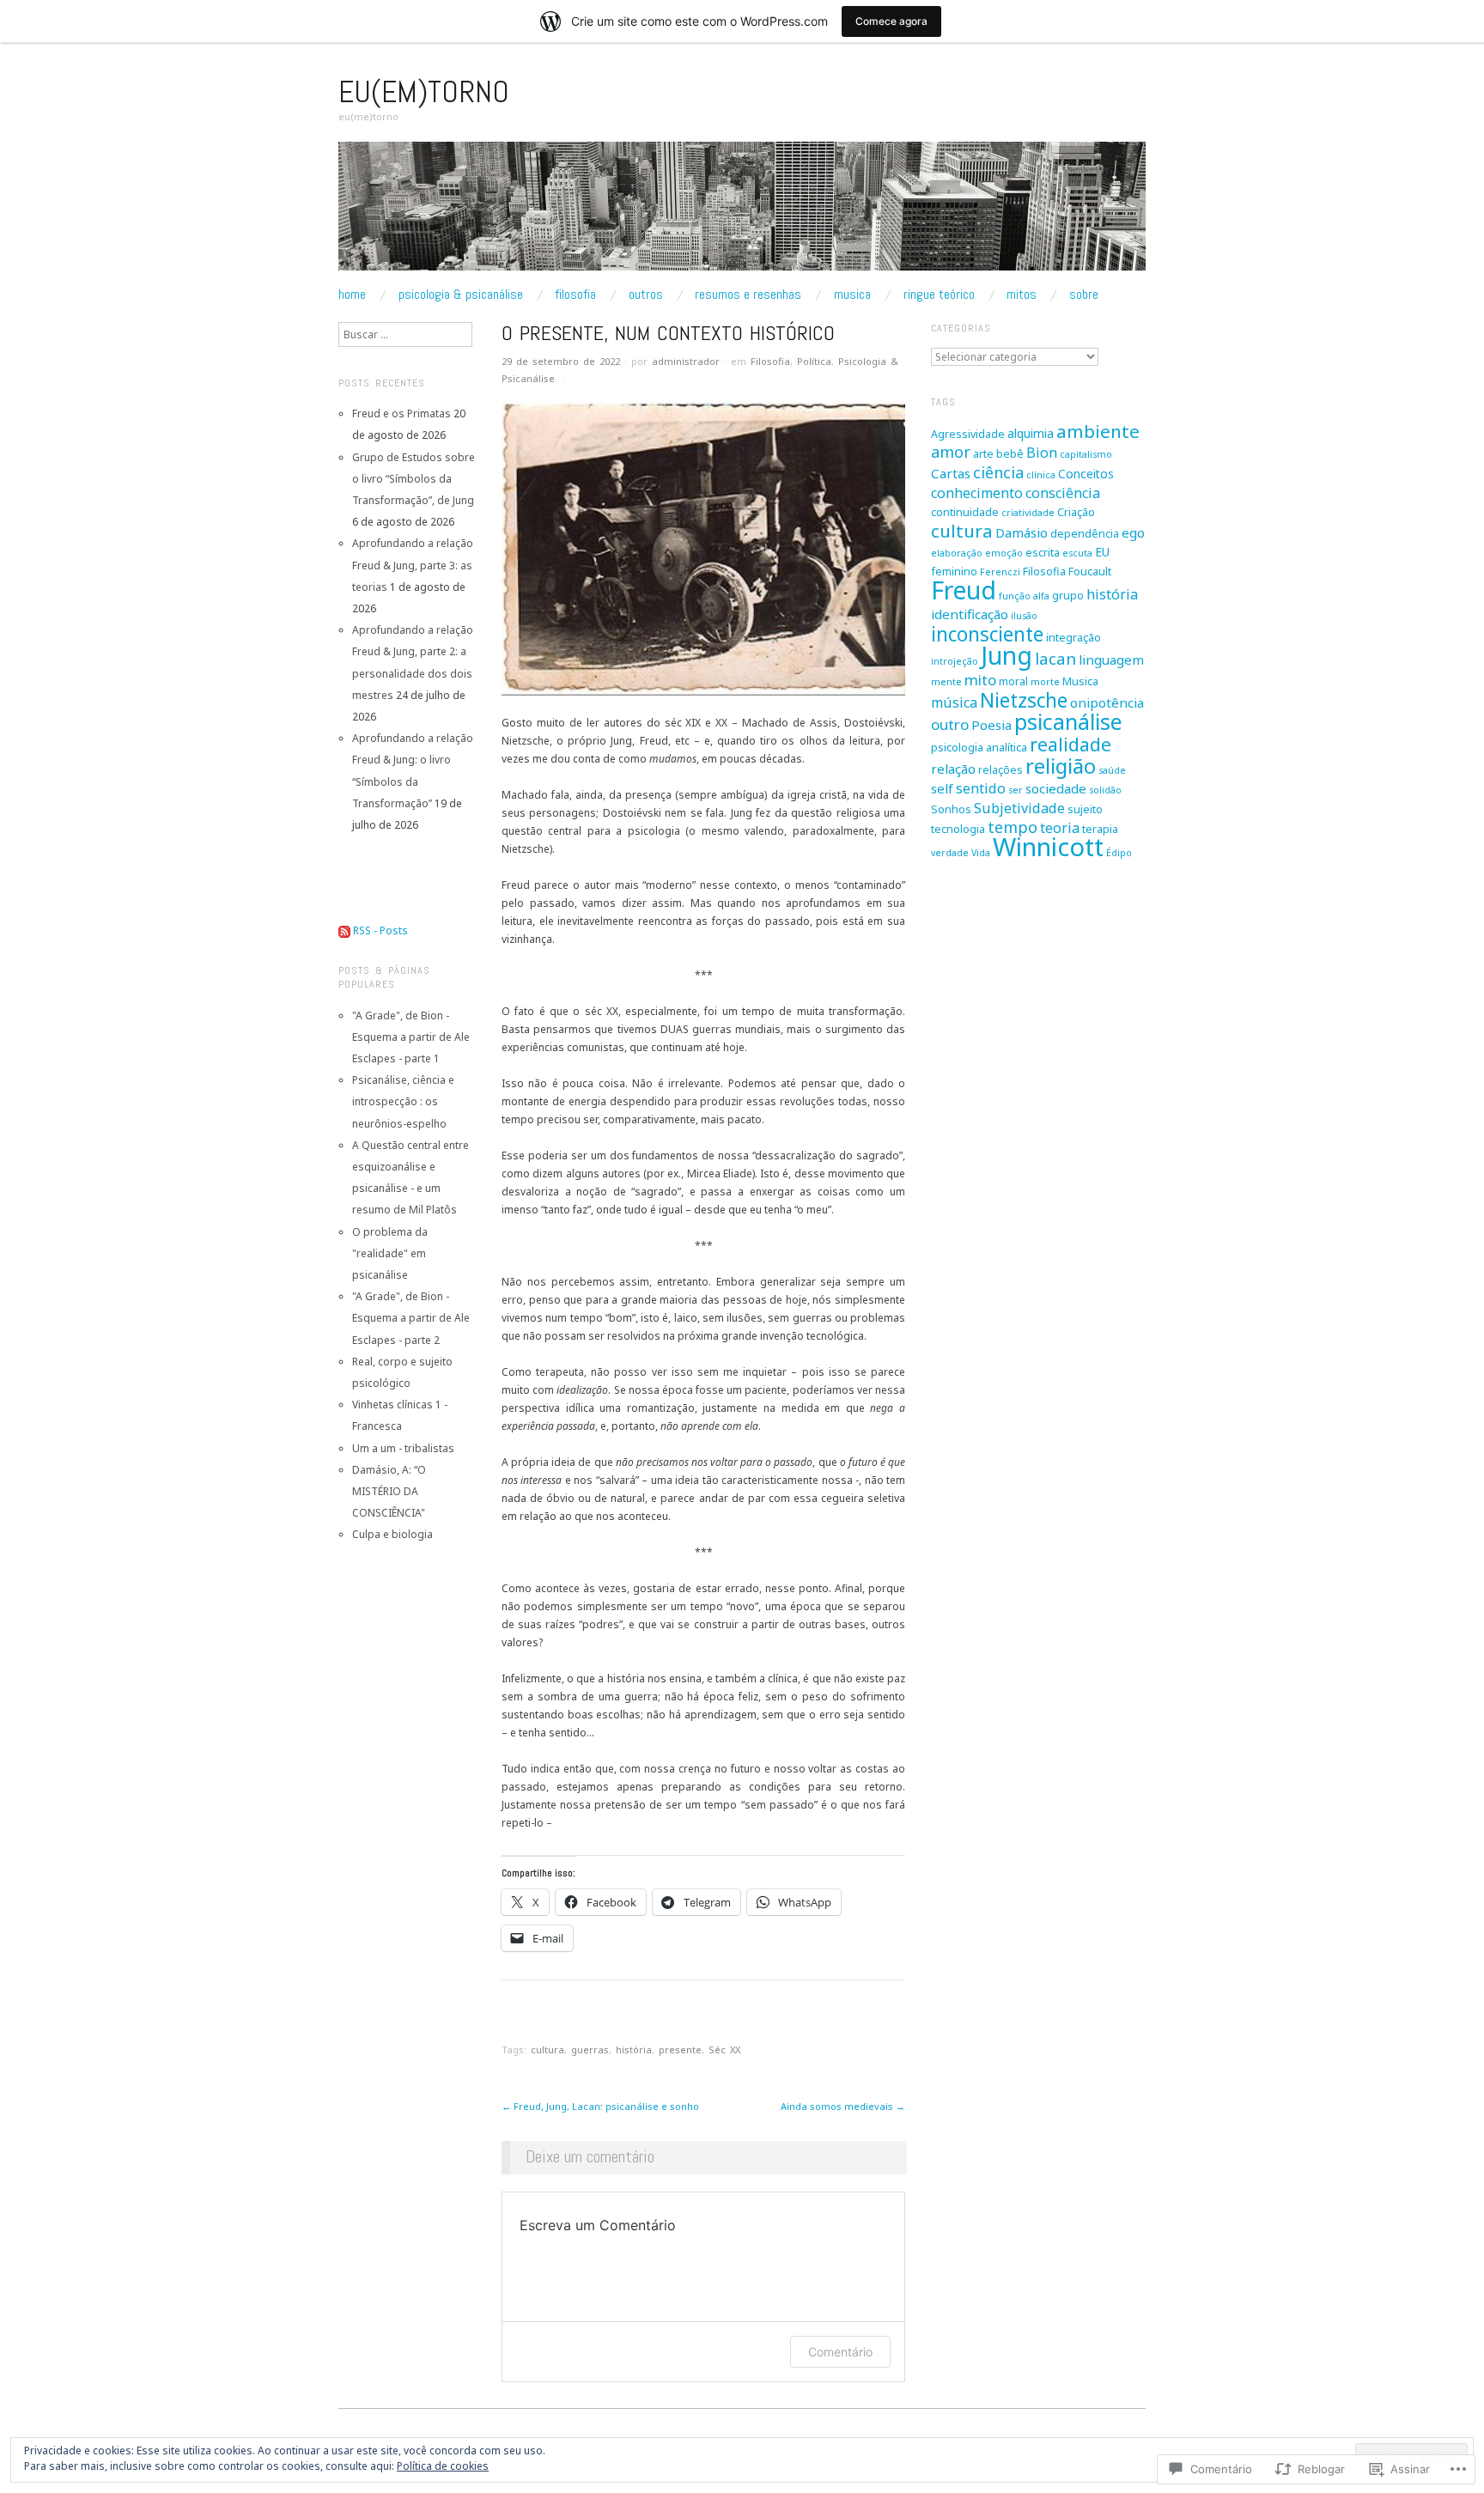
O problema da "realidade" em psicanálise (390, 1253)
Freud (964, 590)
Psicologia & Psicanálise (461, 295)
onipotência (1107, 702)
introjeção (955, 661)
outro (950, 724)
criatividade (1028, 513)
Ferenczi (1000, 572)
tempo (1013, 827)
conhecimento (977, 493)
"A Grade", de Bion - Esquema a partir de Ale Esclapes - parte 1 (411, 1037)
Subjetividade (1019, 808)
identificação (970, 614)
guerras (590, 2049)
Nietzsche (1024, 700)
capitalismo (1086, 454)
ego (1133, 532)
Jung (1007, 655)
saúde (1112, 770)
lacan (1055, 658)
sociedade (1056, 788)
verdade (950, 853)
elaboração (957, 553)
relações (1000, 770)
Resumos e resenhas (748, 295)
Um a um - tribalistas (403, 1448)
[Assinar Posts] (344, 930)
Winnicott (1048, 847)
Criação (1076, 512)
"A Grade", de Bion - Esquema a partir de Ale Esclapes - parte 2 (411, 1318)
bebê (1010, 454)
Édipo (1119, 853)
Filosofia (575, 295)
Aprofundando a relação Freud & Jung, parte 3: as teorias (413, 565)
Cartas (951, 473)
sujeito (1085, 809)
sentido (981, 788)
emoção (1004, 553)
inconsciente (987, 634)
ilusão (1024, 616)
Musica (852, 295)
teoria (1060, 828)
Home (352, 295)
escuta (1077, 553)
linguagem (1111, 660)
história (634, 2049)
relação (953, 769)
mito (980, 680)
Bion (1042, 453)
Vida (981, 853)
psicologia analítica (979, 748)
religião (1061, 766)
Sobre (1084, 295)
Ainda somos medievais (843, 2106)
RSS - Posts (380, 930)
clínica (1041, 475)
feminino (954, 572)
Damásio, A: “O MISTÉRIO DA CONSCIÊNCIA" (389, 1491)
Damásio (1022, 532)
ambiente (1098, 431)
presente (680, 2049)
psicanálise (1068, 721)
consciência (1063, 493)
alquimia (1031, 433)
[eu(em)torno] (742, 213)
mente (946, 682)
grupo (1068, 596)
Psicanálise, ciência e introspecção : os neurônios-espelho (403, 1101)
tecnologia (958, 829)
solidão (1105, 790)
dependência (1085, 534)
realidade (1070, 744)
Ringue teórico (939, 295)
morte (1045, 682)
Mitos (1022, 295)
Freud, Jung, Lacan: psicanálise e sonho (600, 2106)
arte (983, 454)
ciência (998, 472)
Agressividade (968, 434)
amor (951, 452)
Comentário (840, 2352)
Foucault (1090, 572)
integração (1073, 638)
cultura (547, 2049)
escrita (1043, 553)
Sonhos (951, 809)
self (942, 788)
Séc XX (724, 2049)
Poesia (991, 725)
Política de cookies (443, 2466)
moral (1013, 681)
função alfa (1024, 596)
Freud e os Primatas (401, 413)
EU (1102, 552)
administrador (686, 361)
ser (1016, 790)
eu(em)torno (424, 92)
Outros (646, 295)
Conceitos (1086, 474)
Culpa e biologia (392, 1534)
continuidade (965, 512)
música (954, 702)
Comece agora (891, 21)
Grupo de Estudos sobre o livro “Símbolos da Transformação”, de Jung (414, 479)
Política (814, 361)
